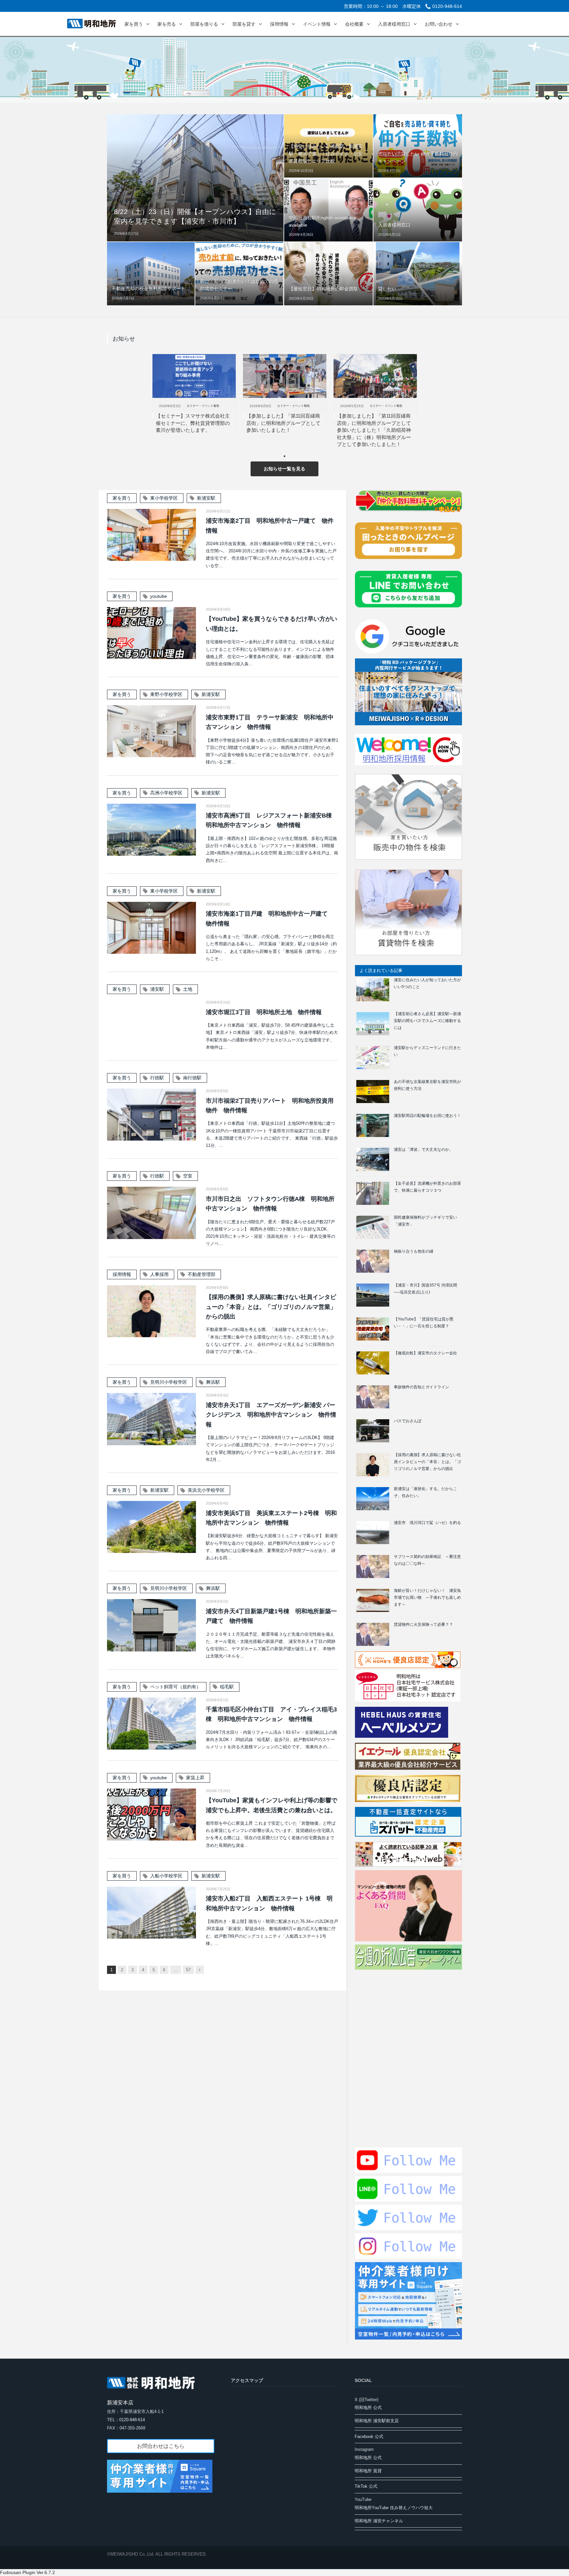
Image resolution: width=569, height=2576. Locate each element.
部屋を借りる (204, 24)
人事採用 (159, 1274)
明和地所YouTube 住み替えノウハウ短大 (394, 2508)
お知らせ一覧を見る (284, 469)
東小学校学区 (164, 498)
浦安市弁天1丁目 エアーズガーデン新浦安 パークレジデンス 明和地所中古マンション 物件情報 (271, 1415)
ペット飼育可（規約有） (176, 1687)
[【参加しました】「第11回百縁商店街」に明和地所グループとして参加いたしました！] (285, 376)
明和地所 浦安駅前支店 (377, 2421)
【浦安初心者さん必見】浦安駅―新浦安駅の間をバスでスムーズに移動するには (427, 1021)
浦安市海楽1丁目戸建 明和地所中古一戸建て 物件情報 (270, 918)
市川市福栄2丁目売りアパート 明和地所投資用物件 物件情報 (270, 1106)
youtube (159, 596)
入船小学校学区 (166, 1876)
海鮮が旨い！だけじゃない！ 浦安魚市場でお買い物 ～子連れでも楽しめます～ (427, 1597)
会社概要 (354, 24)
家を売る (167, 24)
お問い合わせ (439, 24)
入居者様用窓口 (394, 24)
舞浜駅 (213, 1382)
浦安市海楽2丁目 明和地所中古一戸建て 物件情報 (270, 526)
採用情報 (279, 24)
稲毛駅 (227, 1687)
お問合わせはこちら (161, 2446)
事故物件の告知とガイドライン (421, 1387)
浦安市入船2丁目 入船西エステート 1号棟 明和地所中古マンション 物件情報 (269, 1903)
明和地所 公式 (368, 2408)
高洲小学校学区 (166, 793)
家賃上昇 (195, 1778)
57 (188, 1970)
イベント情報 (317, 24)
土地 (188, 989)
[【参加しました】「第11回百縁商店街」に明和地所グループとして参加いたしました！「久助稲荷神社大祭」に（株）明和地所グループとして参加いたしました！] (375, 376)
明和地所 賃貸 (368, 2471)
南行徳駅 (192, 1078)
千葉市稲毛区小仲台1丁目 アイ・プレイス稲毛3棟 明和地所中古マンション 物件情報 (271, 1714)
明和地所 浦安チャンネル (379, 2521)
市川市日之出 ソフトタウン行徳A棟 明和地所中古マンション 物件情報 (270, 1204)
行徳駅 (157, 1078)
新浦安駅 (206, 498)
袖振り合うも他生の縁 (414, 1251)
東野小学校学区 (166, 694)
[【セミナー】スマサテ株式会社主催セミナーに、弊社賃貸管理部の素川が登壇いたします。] (194, 376)
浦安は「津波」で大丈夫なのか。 (423, 1150)
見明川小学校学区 (169, 1382)
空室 (188, 1176)
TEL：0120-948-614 (126, 2420)
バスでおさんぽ (408, 1421)
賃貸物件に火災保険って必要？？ (423, 1624)
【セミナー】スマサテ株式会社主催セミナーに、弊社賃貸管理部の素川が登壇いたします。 (193, 423)
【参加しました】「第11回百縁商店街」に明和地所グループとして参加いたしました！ (283, 423)
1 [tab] (286, 458)
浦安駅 (157, 989)
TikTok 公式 (366, 2486)
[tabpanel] (194, 396)
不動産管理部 (202, 1274)
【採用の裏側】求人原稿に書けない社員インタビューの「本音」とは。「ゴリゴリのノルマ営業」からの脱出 (271, 1307)
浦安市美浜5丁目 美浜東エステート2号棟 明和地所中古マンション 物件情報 (271, 1518)
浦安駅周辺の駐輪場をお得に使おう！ (427, 1116)
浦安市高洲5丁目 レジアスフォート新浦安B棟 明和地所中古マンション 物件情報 (272, 820)
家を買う (134, 24)
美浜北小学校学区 (206, 1490)
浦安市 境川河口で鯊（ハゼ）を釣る (427, 1523)
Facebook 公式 (369, 2437)
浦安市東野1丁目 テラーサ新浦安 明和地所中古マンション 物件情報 (270, 722)
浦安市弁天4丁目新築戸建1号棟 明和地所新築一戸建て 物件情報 (271, 1616)
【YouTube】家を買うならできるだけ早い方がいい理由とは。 (271, 624)
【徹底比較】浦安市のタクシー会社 (425, 1353)
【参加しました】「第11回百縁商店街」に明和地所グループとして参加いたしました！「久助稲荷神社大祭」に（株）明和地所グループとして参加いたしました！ (374, 430)
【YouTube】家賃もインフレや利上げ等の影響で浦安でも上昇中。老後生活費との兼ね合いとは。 (271, 1805)
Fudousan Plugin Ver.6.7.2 (27, 2572)
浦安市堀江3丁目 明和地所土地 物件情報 (264, 1012)
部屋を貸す (244, 24)
